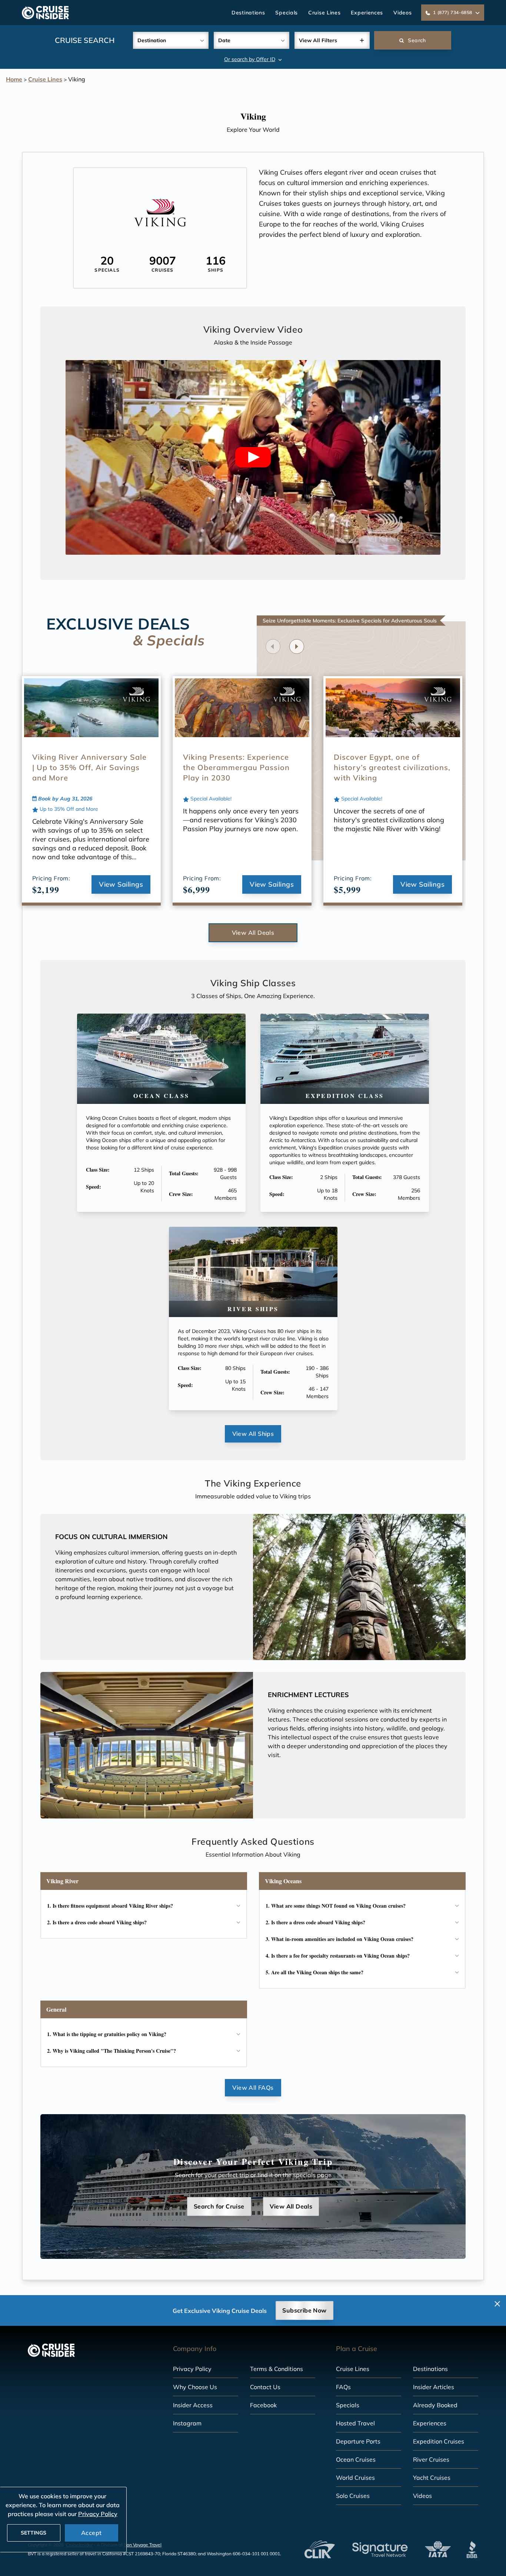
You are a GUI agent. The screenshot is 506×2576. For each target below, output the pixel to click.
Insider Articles (434, 2387)
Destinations (248, 13)
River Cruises (431, 2459)
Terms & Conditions (277, 2369)
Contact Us (265, 2387)
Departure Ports (358, 2441)
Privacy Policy (192, 2369)
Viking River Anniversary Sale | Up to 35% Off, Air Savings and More (89, 767)
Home (14, 79)
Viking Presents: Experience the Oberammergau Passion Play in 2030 (236, 767)
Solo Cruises (353, 2496)
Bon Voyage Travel (143, 2545)
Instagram (187, 2423)
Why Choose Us (195, 2387)
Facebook (263, 2405)
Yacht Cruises (432, 2478)
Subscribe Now (304, 2310)
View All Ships (253, 1434)
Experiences (367, 13)
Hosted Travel (355, 2423)
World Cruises (355, 2478)
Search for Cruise (219, 2206)
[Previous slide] (273, 646)
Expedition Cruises (439, 2441)
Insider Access (193, 2405)
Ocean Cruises (356, 2459)
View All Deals (253, 933)
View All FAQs (253, 2088)
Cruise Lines (324, 13)
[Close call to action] (497, 2304)
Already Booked (435, 2405)
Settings (34, 2533)
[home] (45, 13)
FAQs (343, 2387)
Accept (91, 2533)
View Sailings (121, 884)
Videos (402, 13)
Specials (287, 13)
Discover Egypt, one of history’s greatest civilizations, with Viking (392, 767)
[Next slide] (297, 646)
